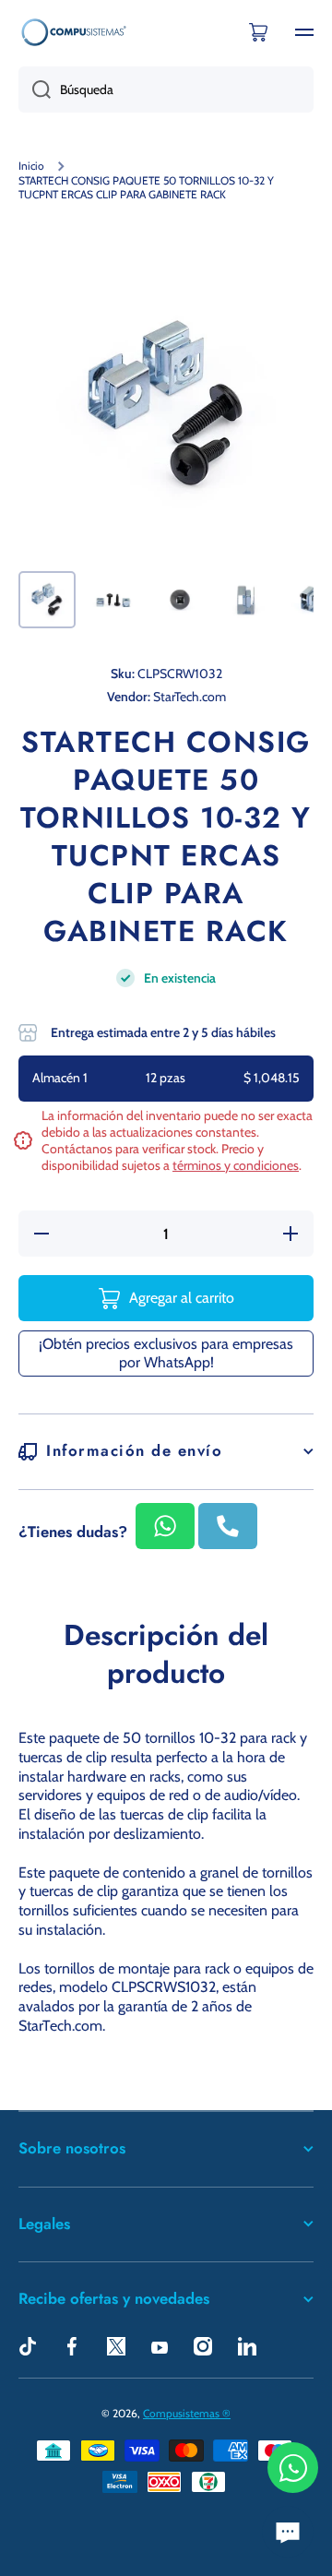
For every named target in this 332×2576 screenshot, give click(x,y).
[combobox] (166, 89)
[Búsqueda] (35, 89)
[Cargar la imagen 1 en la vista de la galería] (47, 600)
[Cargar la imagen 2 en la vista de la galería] (113, 600)
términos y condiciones (236, 1165)
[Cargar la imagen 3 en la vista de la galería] (180, 600)
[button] (258, 32)
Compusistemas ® (187, 2413)
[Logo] (74, 32)
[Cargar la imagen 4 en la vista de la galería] (246, 600)
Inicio (31, 166)
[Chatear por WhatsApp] (293, 2468)
